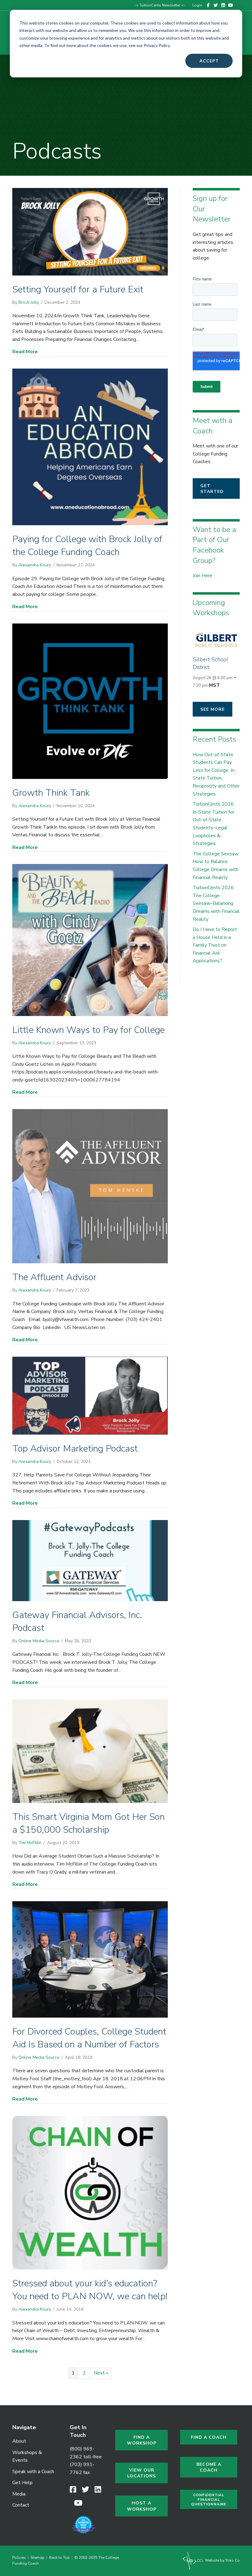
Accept (209, 61)
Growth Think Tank (51, 793)
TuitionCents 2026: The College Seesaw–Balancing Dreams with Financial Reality (216, 903)
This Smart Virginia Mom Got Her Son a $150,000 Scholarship (89, 1823)
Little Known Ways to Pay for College (89, 1030)
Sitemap (37, 2558)
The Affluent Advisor (54, 1277)
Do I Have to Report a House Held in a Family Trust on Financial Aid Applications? (215, 945)
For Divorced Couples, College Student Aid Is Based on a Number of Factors (89, 2038)
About (19, 2441)
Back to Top (59, 2558)
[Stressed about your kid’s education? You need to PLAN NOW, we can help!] (90, 2192)
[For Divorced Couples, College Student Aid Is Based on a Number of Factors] (90, 1959)
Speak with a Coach (33, 2472)
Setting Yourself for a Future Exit (78, 289)
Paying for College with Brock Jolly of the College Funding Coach (87, 546)
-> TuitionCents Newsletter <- (160, 5)
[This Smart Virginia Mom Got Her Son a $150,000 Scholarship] (90, 1751)
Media (19, 2494)
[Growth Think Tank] (90, 701)
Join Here (203, 576)
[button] (216, 489)
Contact (21, 2505)
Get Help (22, 2483)
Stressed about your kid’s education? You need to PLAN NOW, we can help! (90, 2290)
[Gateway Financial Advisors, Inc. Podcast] (90, 1560)
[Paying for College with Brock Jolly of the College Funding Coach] (90, 447)
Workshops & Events (27, 2457)
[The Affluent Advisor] (90, 1186)
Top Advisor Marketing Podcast (75, 1449)
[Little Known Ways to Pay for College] (90, 940)
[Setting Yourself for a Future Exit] (90, 231)
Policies (20, 2558)
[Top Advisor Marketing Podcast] (90, 1395)
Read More (25, 352)
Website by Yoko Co (222, 2560)
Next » (101, 2373)
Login (197, 5)
